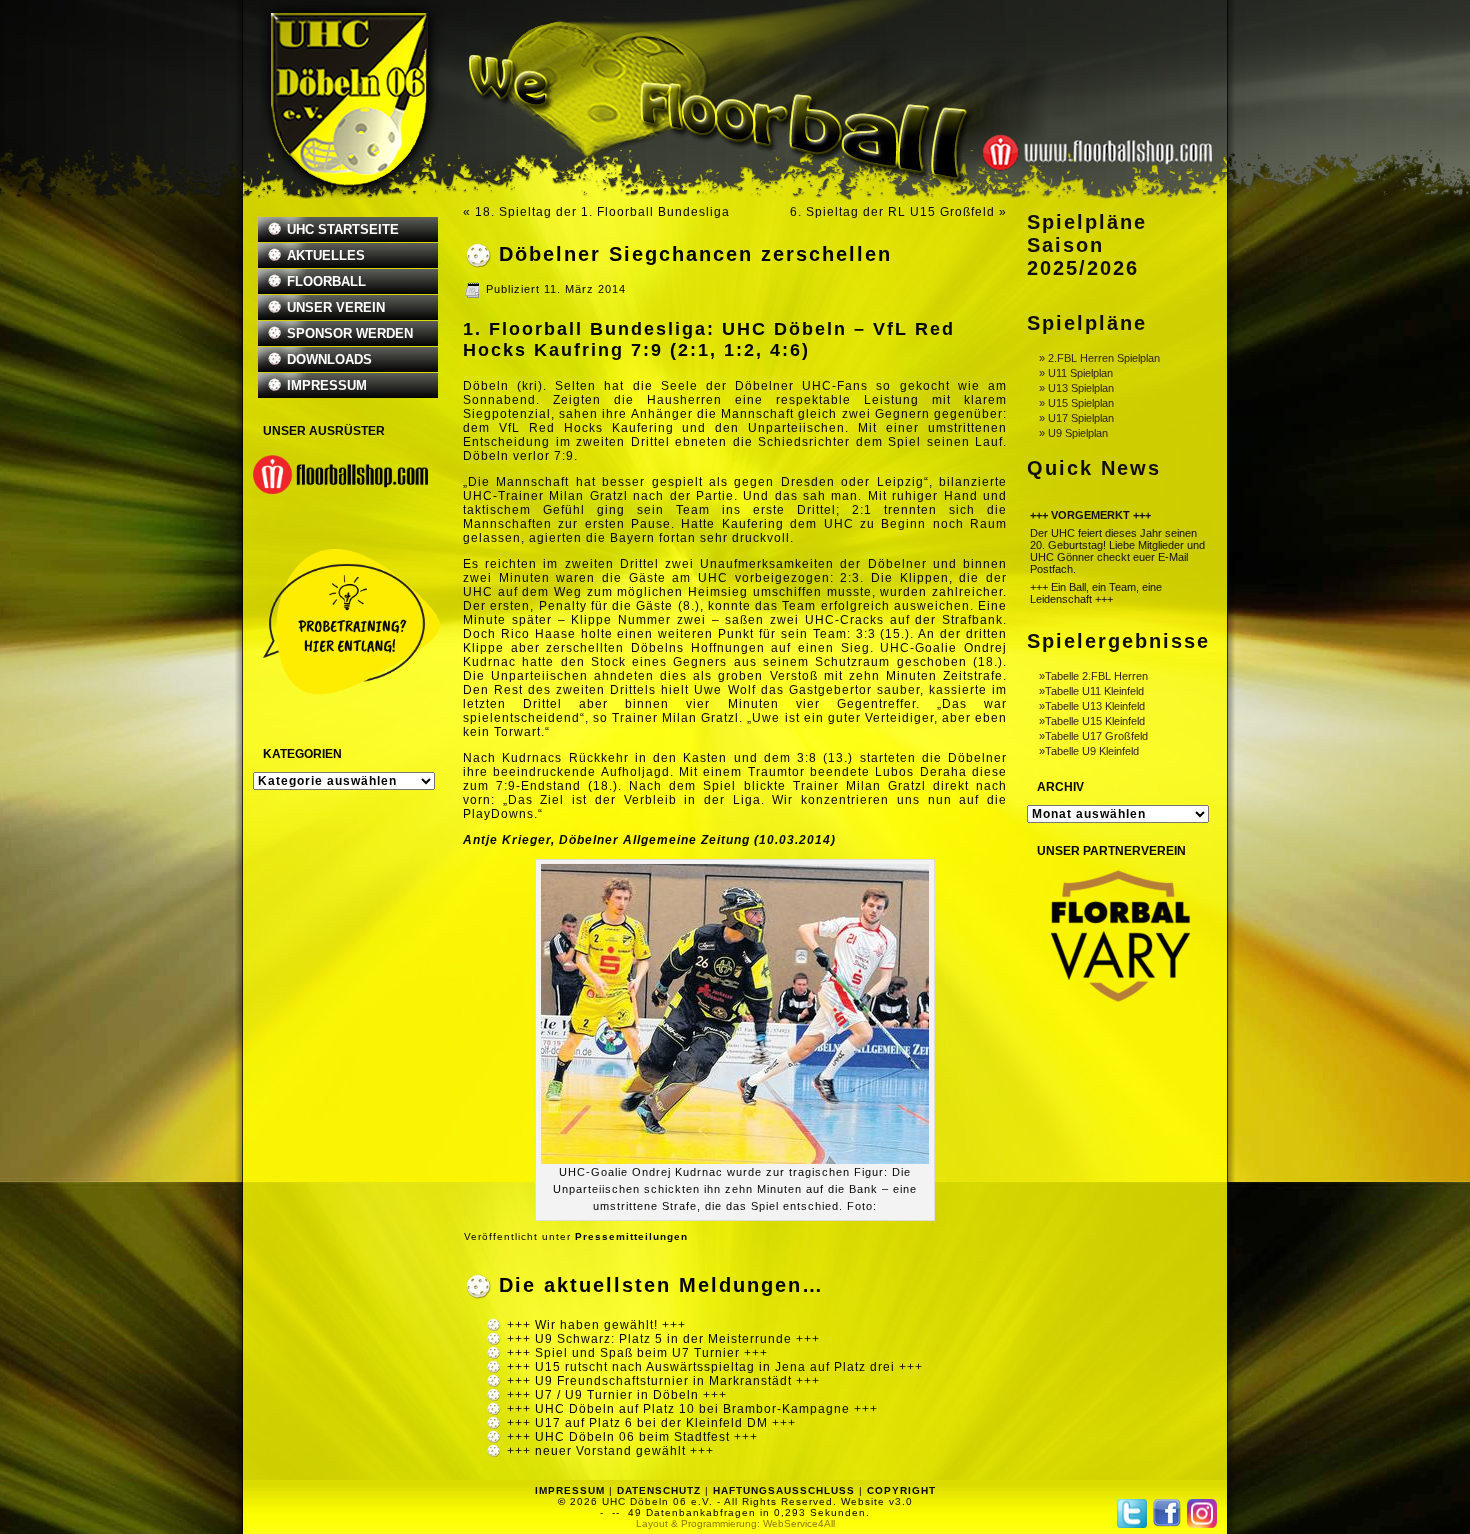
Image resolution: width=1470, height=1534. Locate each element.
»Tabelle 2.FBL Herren (1093, 676)
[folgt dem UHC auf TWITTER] (1132, 1513)
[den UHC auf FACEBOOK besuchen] (1167, 1513)
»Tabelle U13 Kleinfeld (1092, 706)
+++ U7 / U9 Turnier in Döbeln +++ (617, 1395)
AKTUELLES (326, 255)
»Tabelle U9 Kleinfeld (1089, 751)
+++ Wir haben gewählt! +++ (596, 1325)
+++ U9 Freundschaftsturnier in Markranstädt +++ (663, 1381)
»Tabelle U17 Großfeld (1093, 736)
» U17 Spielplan (1076, 418)
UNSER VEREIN (336, 307)
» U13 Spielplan (1076, 388)
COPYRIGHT (901, 1490)
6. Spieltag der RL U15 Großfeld (892, 212)
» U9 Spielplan (1073, 433)
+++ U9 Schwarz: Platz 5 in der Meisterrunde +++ (663, 1339)
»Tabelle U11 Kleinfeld (1091, 691)
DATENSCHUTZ (659, 1490)
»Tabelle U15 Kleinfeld (1092, 721)
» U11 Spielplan (1076, 373)
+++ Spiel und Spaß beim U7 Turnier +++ (637, 1353)
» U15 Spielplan (1076, 403)
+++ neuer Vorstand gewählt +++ (610, 1451)
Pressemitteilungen (631, 1236)
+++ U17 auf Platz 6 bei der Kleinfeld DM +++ (651, 1423)
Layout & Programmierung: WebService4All (735, 1523)
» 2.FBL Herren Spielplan (1099, 358)
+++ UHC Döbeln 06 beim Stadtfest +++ (632, 1437)
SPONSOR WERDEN (350, 333)
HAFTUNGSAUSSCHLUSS (784, 1490)
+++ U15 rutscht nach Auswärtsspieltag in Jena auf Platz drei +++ (715, 1367)
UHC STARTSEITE (343, 229)
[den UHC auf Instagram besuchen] (1202, 1513)
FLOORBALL (326, 281)
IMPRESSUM (327, 385)
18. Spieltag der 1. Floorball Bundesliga (602, 212)
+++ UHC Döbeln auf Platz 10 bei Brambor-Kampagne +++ (692, 1409)
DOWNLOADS (329, 359)
